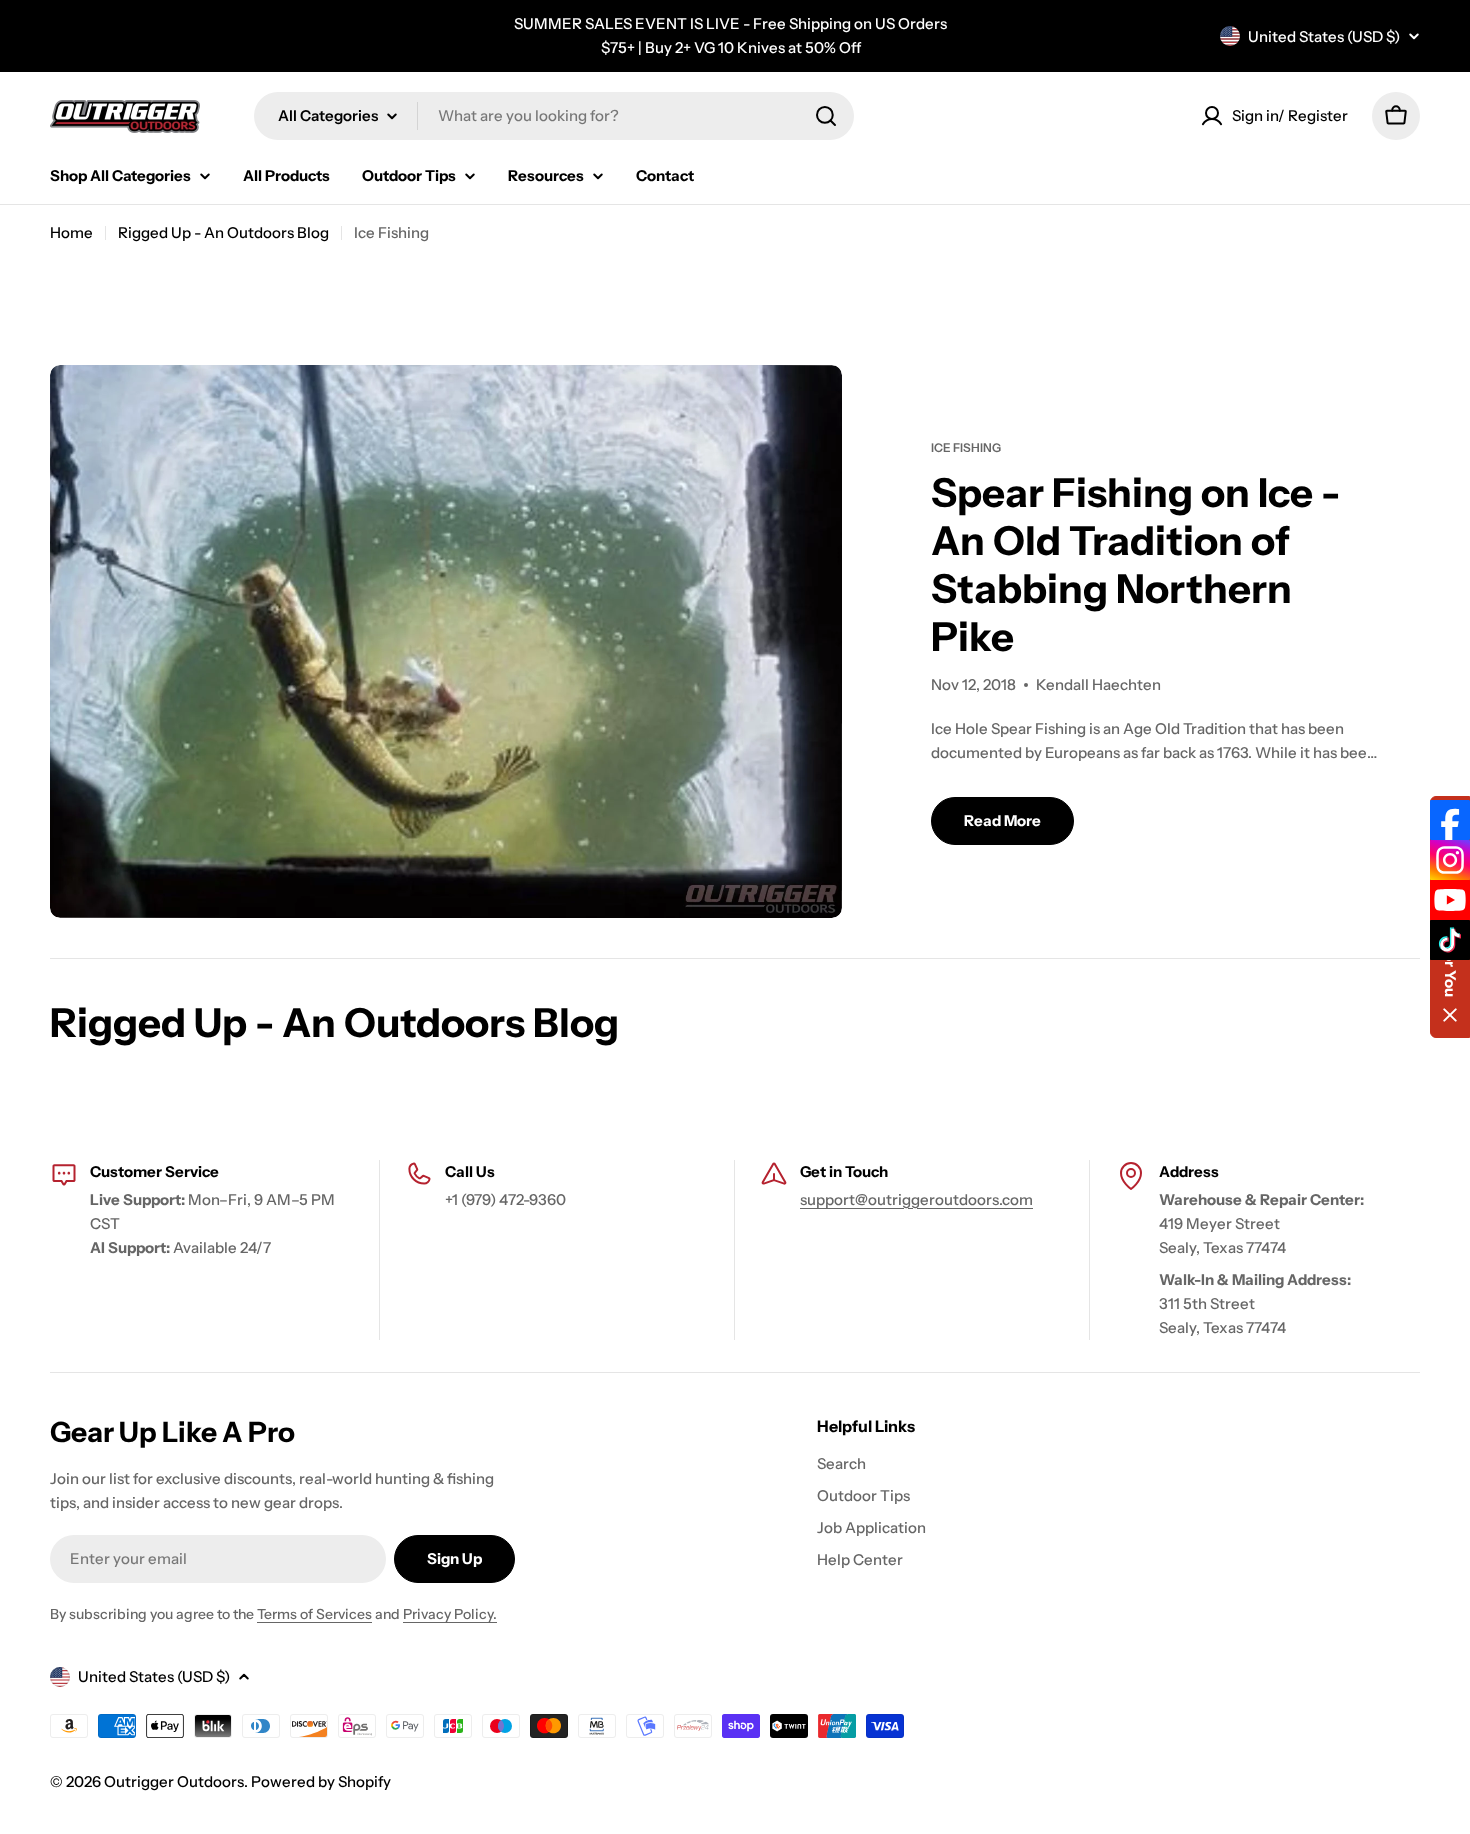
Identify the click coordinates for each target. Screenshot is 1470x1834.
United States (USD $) (1324, 36)
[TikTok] (1450, 940)
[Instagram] (1450, 860)
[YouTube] (1450, 900)
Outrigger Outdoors (174, 1781)
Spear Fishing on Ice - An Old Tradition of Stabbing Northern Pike (1135, 564)
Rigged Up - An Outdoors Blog (223, 232)
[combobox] (554, 116)
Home (71, 232)
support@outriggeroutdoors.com (916, 1199)
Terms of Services (314, 1614)
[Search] (826, 116)
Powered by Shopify (321, 1781)
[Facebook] (1450, 820)
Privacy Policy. (450, 1614)
